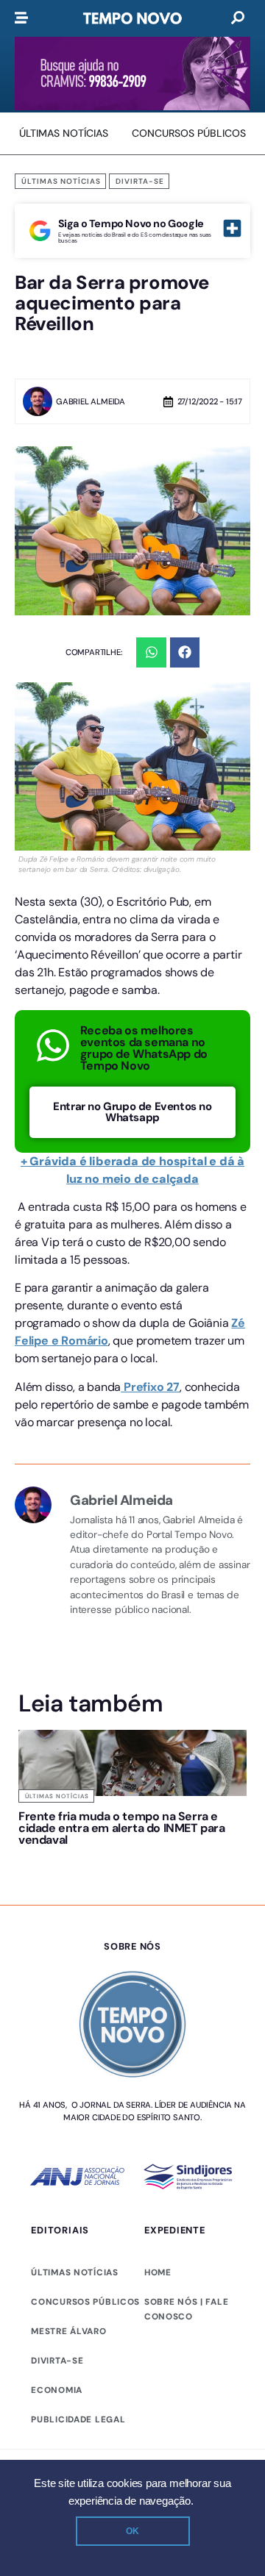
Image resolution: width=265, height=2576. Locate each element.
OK (132, 2531)
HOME (158, 2308)
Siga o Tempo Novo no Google (131, 223)
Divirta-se (140, 181)
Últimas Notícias (61, 181)
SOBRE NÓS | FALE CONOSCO (186, 2344)
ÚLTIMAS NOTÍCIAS (74, 2308)
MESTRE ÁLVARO (68, 2366)
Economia (57, 2425)
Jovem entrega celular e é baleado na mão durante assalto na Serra (191, 1834)
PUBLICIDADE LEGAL (78, 2455)
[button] (151, 652)
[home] (132, 18)
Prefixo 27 (150, 1387)
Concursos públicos (85, 2337)
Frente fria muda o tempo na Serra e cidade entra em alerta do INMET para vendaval (69, 1840)
